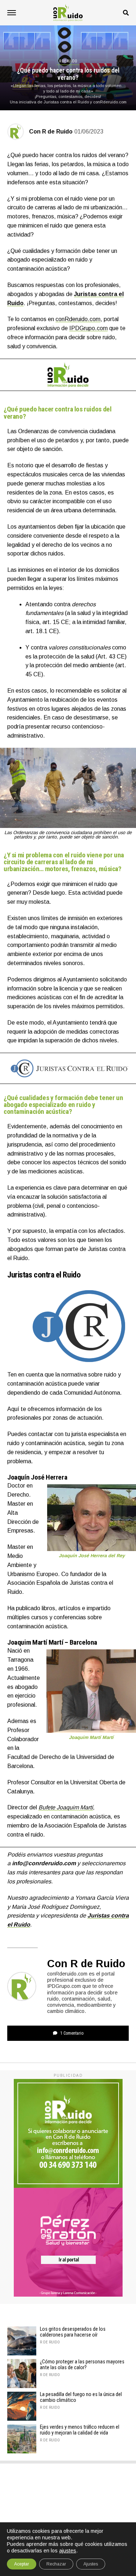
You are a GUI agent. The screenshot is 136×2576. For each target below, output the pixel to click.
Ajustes (91, 2564)
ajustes (68, 2551)
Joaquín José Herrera (37, 1477)
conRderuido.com (78, 319)
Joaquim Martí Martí (35, 1642)
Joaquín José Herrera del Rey (92, 1556)
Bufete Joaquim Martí (66, 1807)
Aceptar (22, 2564)
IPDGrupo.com (88, 328)
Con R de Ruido (51, 132)
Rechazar (56, 2564)
